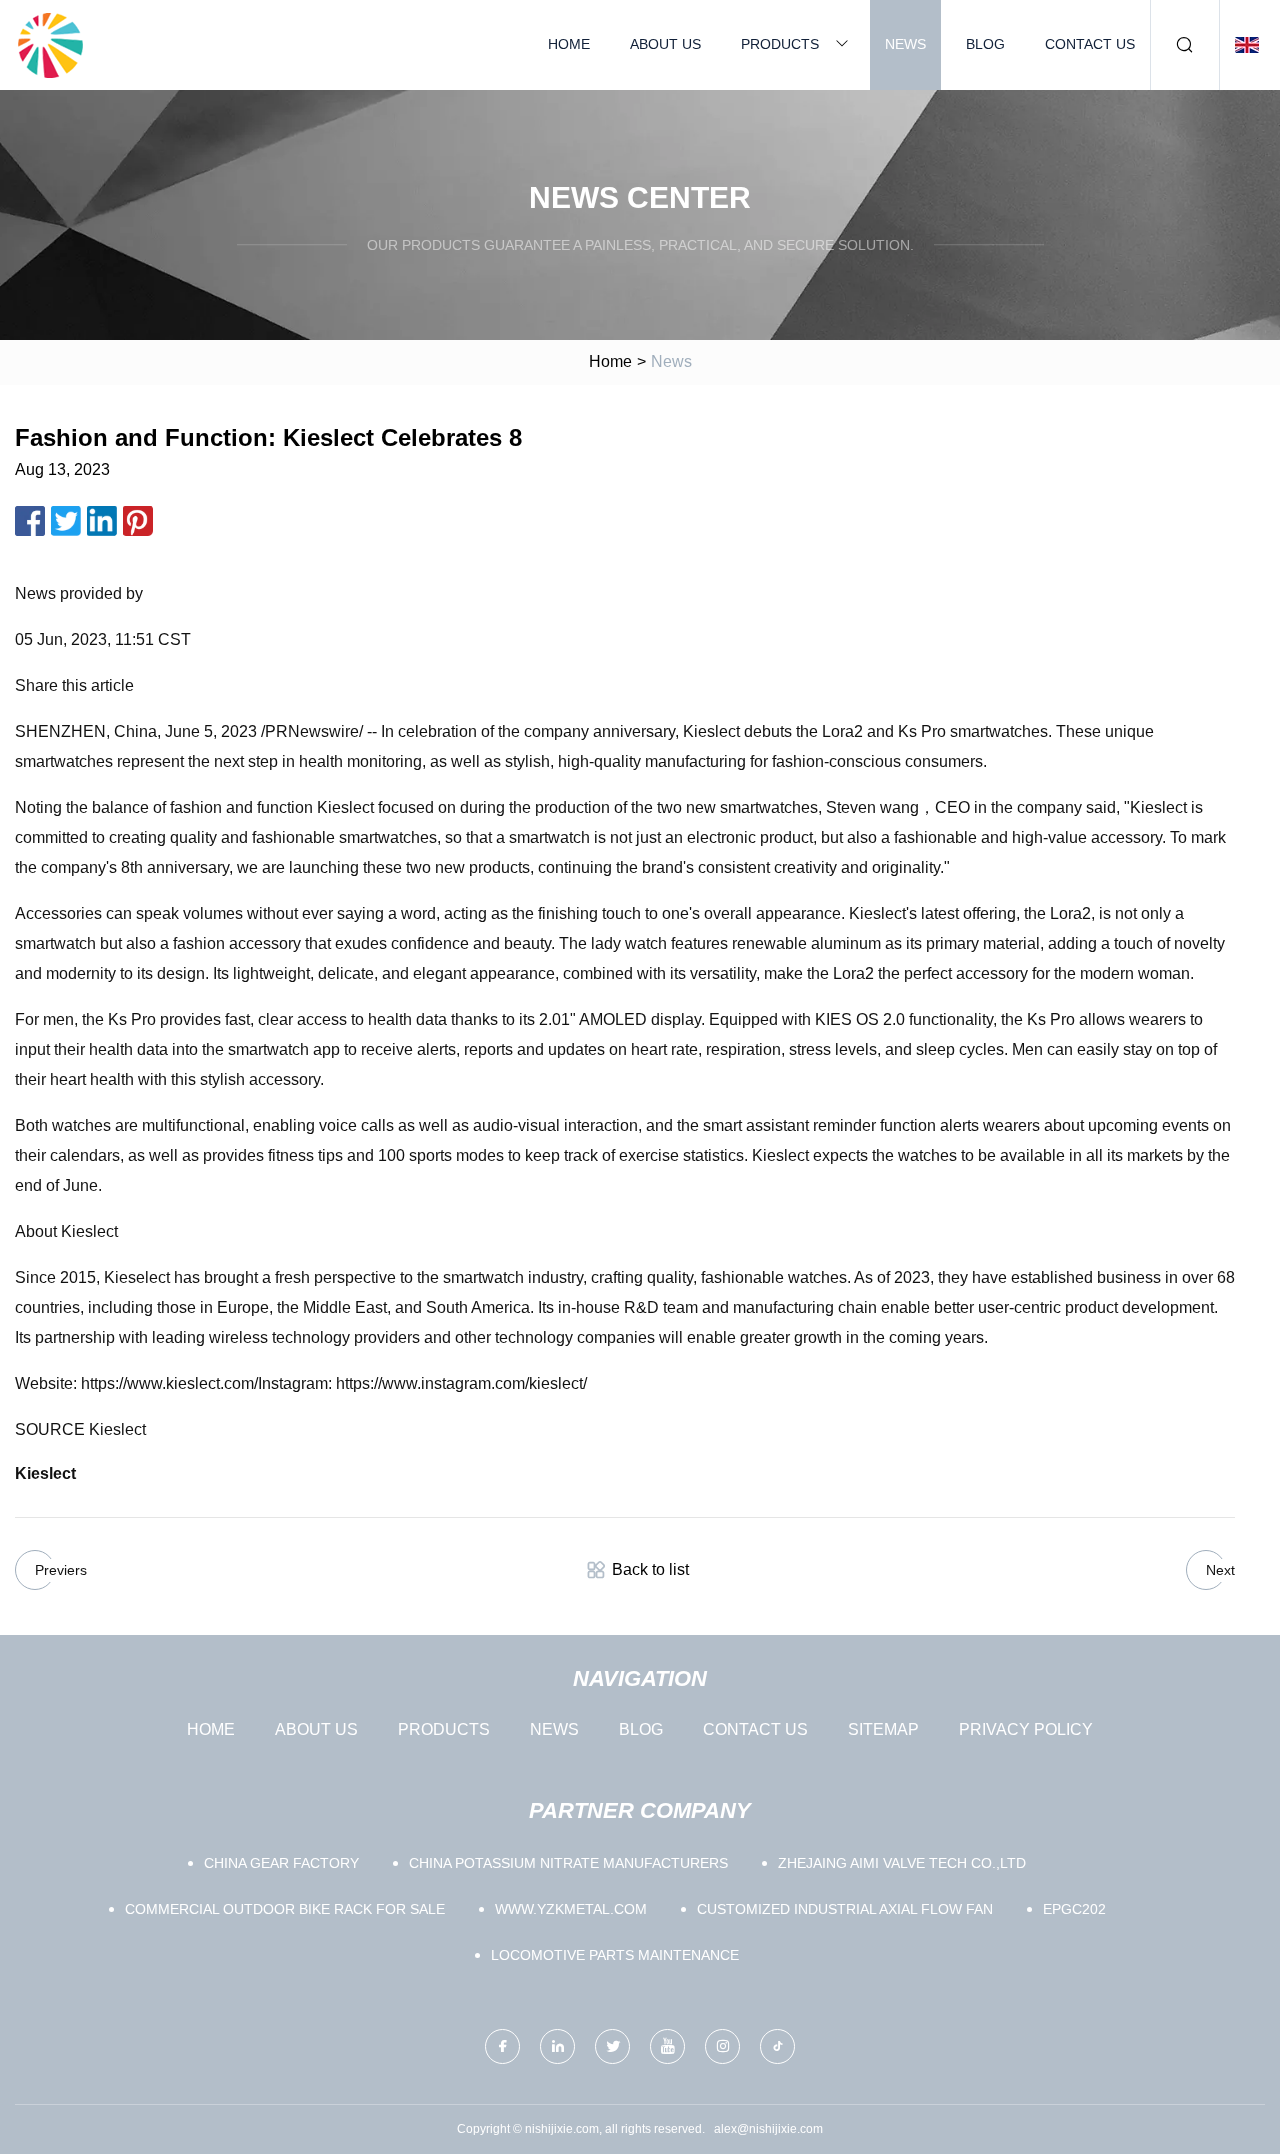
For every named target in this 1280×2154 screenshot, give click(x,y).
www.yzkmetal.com (571, 1909)
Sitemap (883, 1729)
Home (569, 44)
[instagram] (722, 2046)
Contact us (1090, 44)
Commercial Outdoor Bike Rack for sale (285, 1909)
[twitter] (612, 2046)
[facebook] (502, 2046)
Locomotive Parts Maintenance (615, 1955)
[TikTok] (777, 2046)
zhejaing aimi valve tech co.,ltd (902, 1863)
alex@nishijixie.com (768, 2129)
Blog (985, 44)
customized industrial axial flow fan (845, 1909)
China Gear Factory (281, 1863)
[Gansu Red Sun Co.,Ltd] (50, 45)
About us (665, 44)
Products (780, 44)
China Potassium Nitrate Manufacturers (568, 1863)
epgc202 (1074, 1909)
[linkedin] (557, 2046)
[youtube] (667, 2046)
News (905, 44)
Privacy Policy (1026, 1729)
